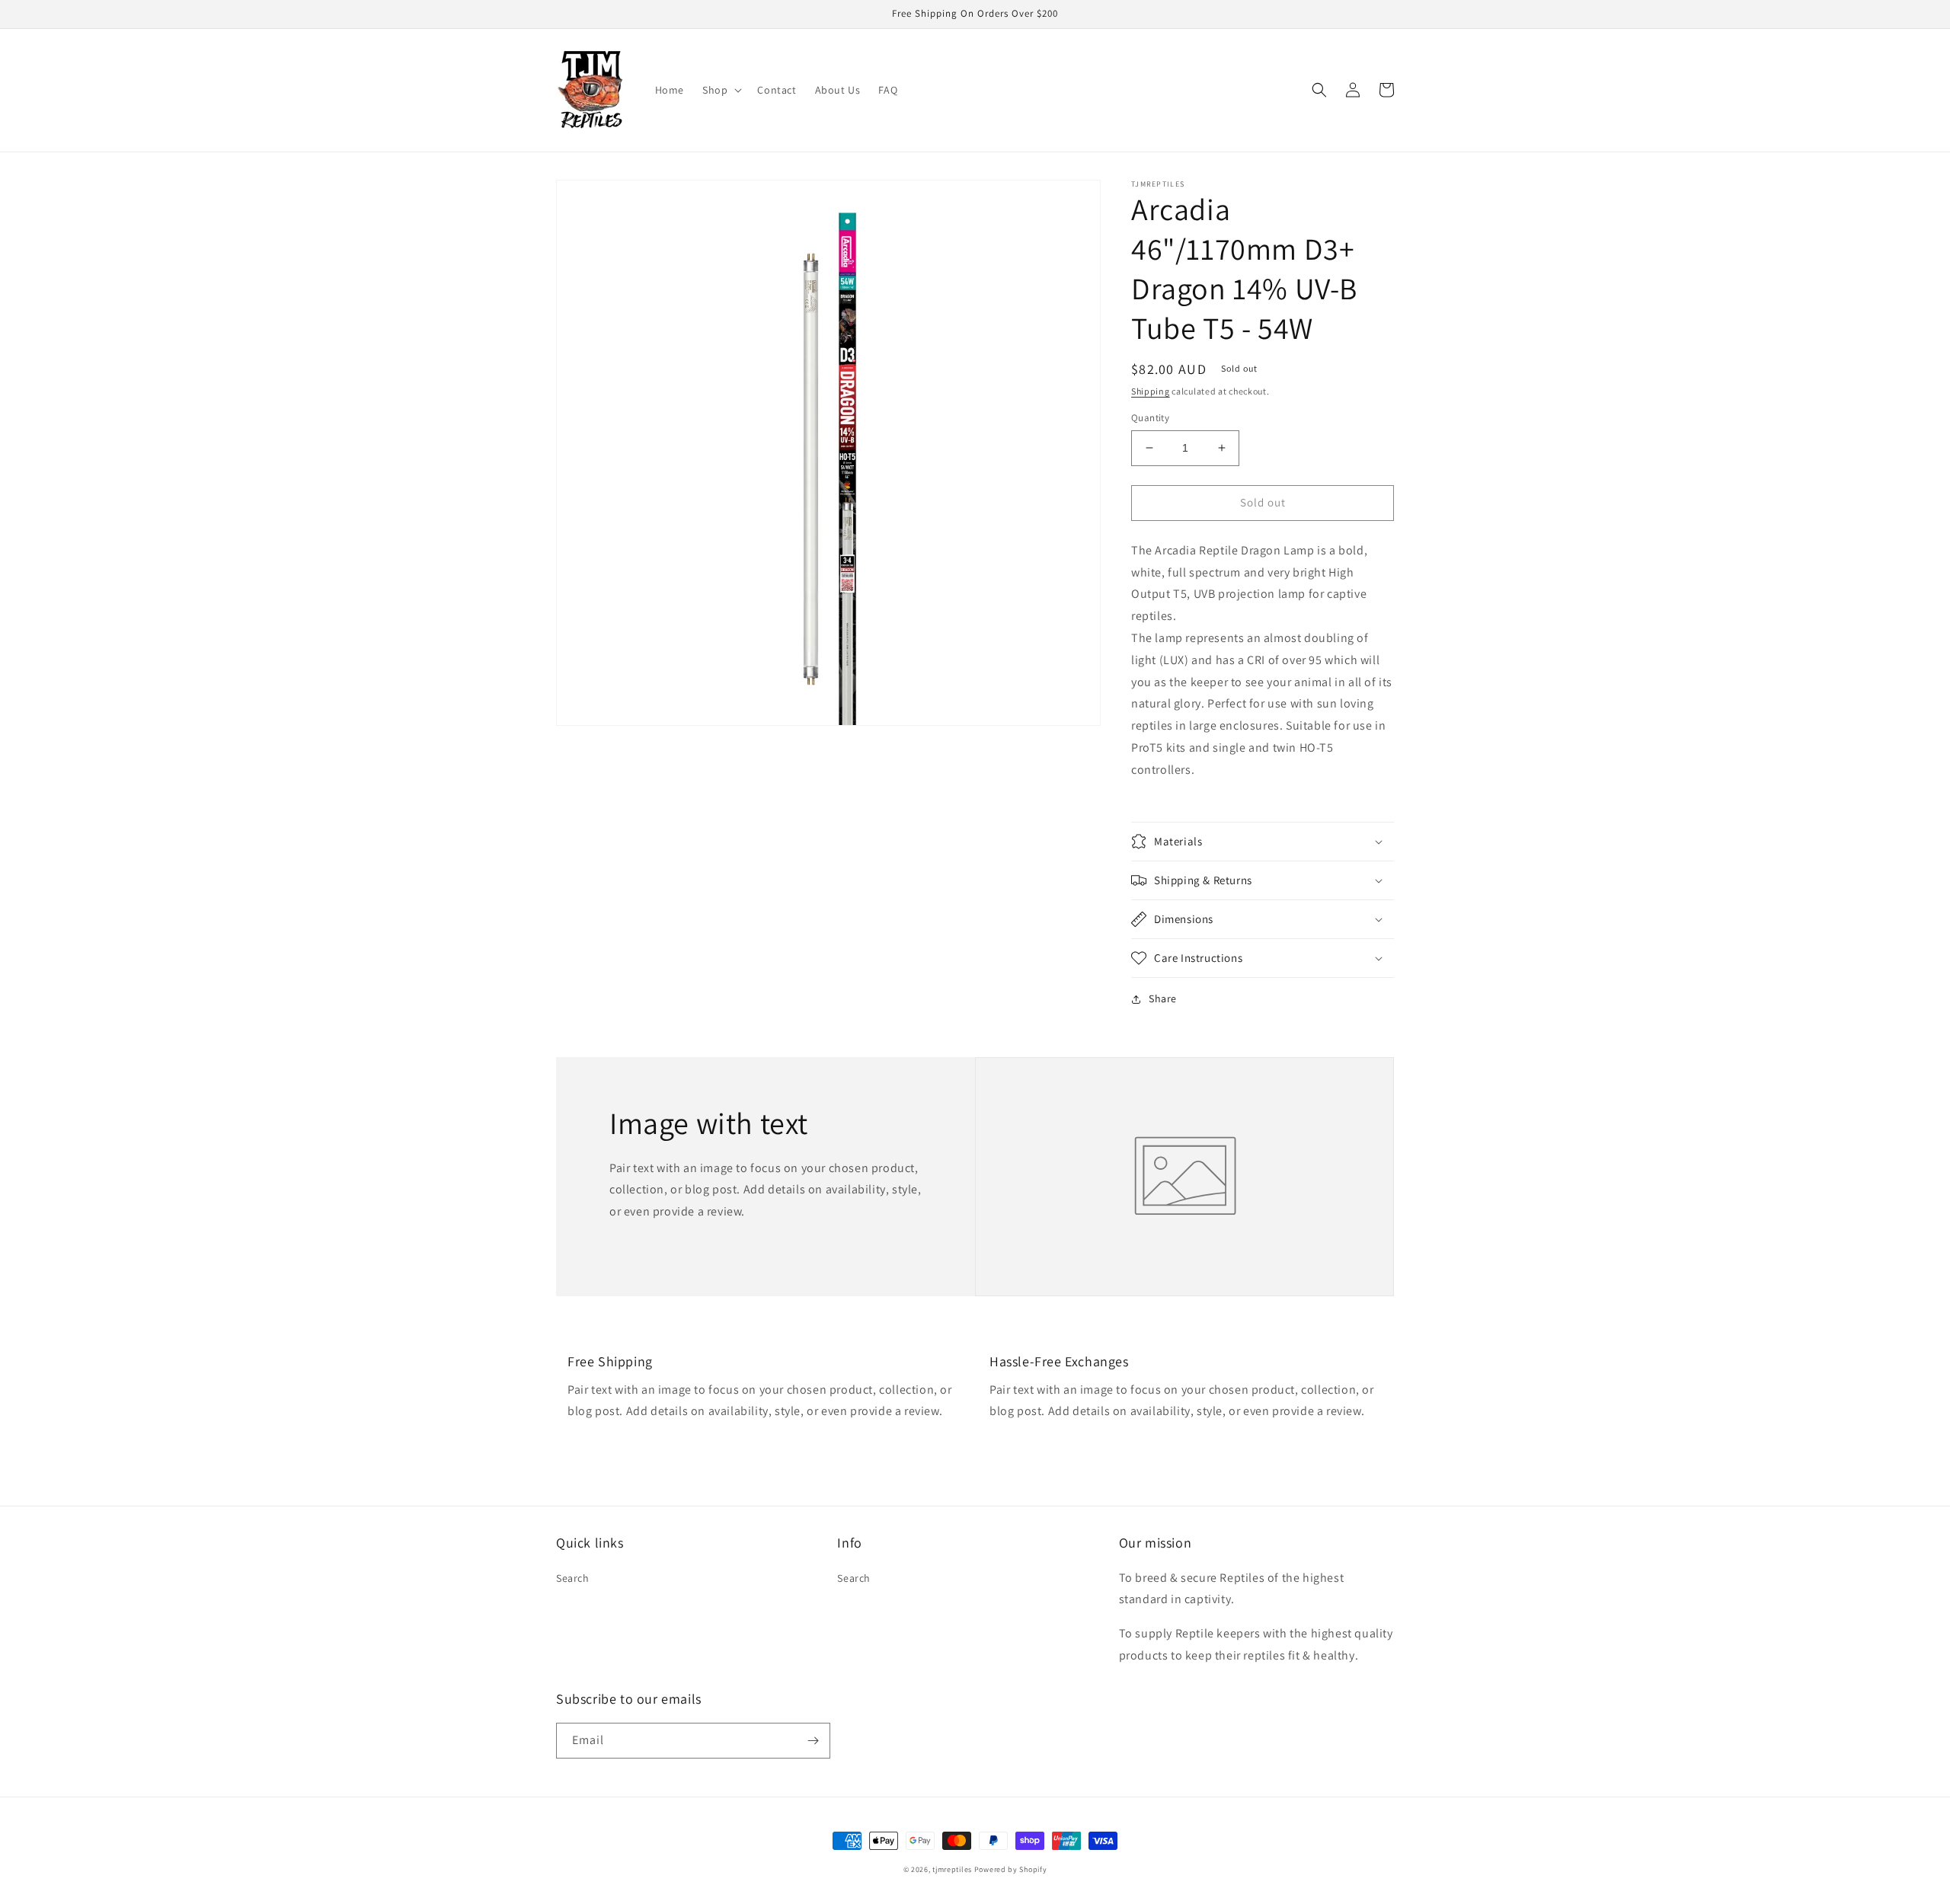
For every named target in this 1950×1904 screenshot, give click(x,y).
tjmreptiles (952, 1869)
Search (573, 1578)
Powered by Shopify (1011, 1869)
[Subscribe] (813, 1741)
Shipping (1151, 391)
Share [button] (1163, 998)
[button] (721, 90)
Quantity (1150, 418)
